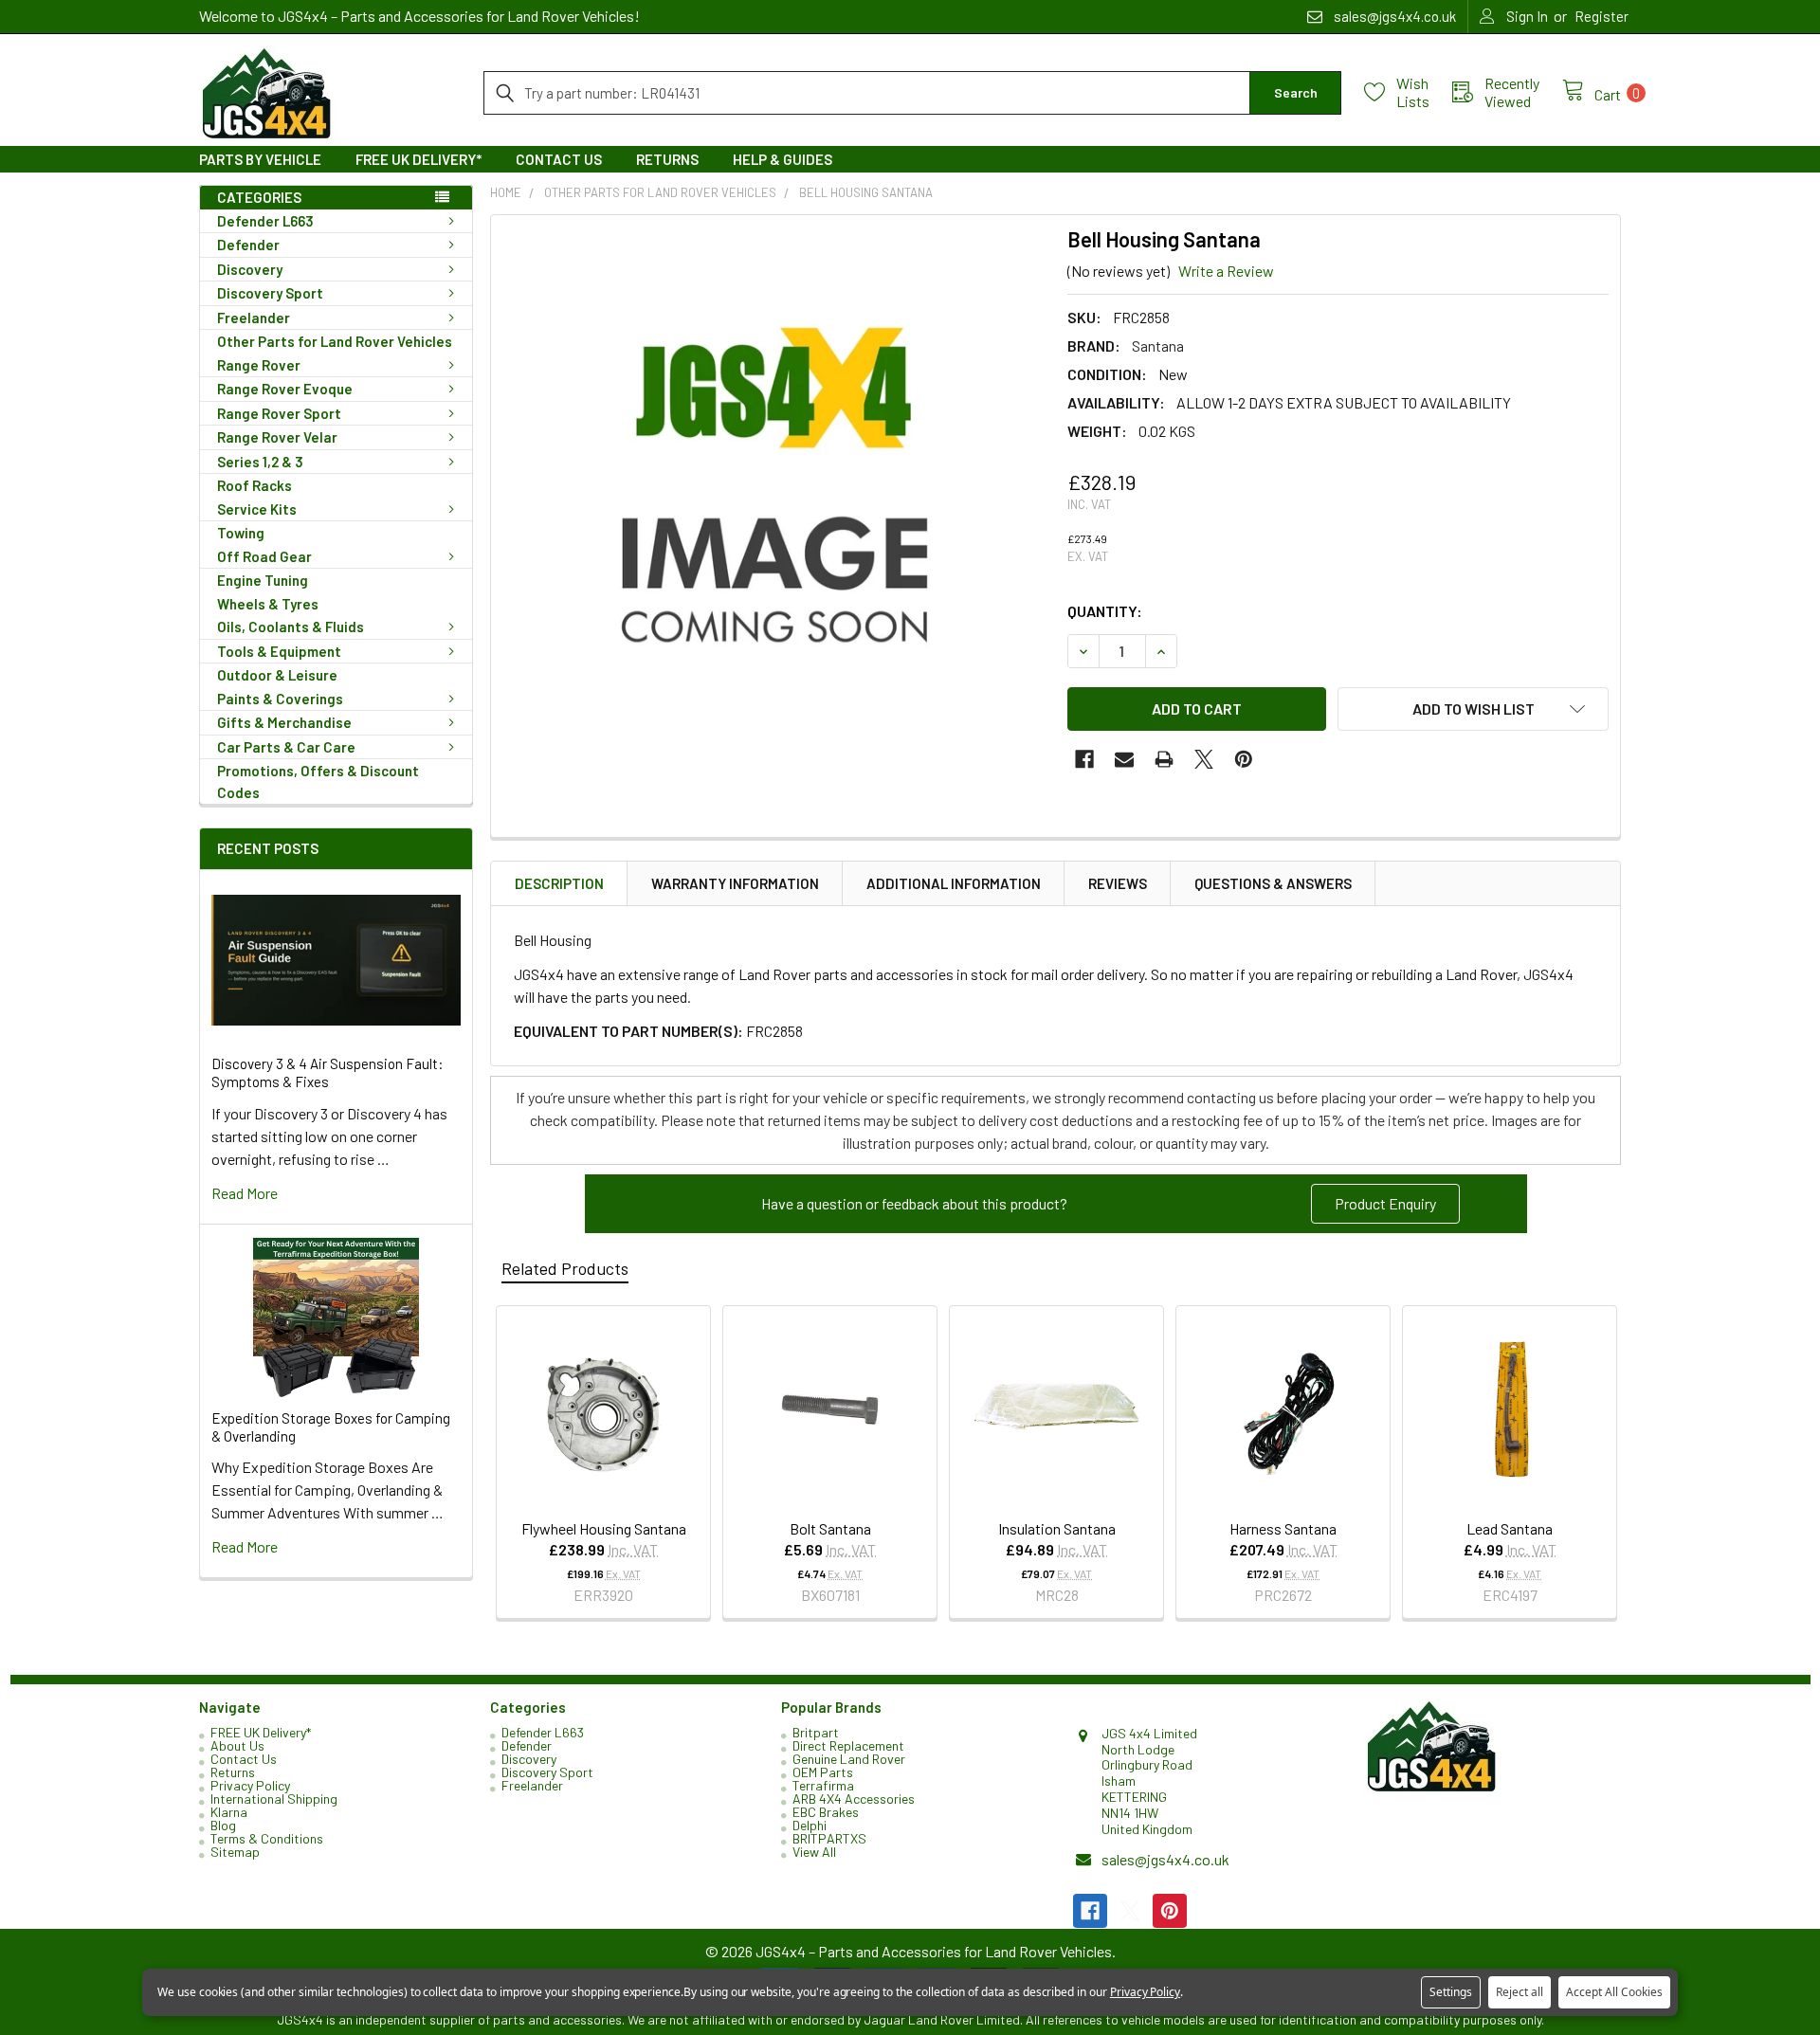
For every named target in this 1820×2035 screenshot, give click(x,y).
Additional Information (954, 883)
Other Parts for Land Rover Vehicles (335, 341)
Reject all (1520, 1992)
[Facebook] (1084, 759)
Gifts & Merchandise (284, 722)
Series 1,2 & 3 (260, 462)
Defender (248, 245)
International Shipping (274, 1799)
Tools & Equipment (279, 651)
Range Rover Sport (279, 413)
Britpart (816, 1732)
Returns (667, 159)
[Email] (1124, 759)
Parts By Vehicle (260, 159)
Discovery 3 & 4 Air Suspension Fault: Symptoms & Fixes (328, 1072)
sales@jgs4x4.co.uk (1165, 1859)
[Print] (1164, 759)
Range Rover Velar (277, 437)
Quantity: (1105, 611)
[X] (1204, 759)
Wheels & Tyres (268, 604)
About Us (237, 1745)
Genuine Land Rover (849, 1759)
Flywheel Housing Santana (604, 1528)
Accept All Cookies (1614, 1992)
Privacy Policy (250, 1785)
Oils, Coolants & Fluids (291, 627)
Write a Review (1226, 271)
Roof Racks (255, 485)
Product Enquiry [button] (1385, 1203)
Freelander (254, 318)
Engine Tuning (263, 580)
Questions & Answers (1273, 883)
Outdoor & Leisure (277, 675)
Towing (241, 533)
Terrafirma (823, 1785)
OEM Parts (823, 1772)
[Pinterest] (1244, 759)
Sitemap (235, 1852)
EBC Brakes (826, 1812)
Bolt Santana (830, 1528)
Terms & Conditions (267, 1838)
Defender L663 (265, 221)
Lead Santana (1510, 1528)
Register (1602, 16)
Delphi (810, 1825)
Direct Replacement (848, 1745)
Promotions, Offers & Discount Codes (318, 781)
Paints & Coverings (280, 699)
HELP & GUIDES (783, 159)
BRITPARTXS (829, 1838)
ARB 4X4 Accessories (854, 1799)
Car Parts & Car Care (286, 747)
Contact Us (559, 159)
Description (559, 883)
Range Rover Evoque (285, 389)
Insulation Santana (1057, 1528)
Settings (1451, 1992)
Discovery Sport (270, 293)
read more (245, 1193)
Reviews (1118, 883)
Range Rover (259, 365)
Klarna (229, 1812)
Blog (223, 1825)
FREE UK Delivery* (419, 159)
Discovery (250, 269)
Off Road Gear (264, 556)
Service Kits (257, 509)
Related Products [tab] (565, 1268)
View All (814, 1852)
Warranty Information (735, 883)
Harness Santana (1283, 1528)
